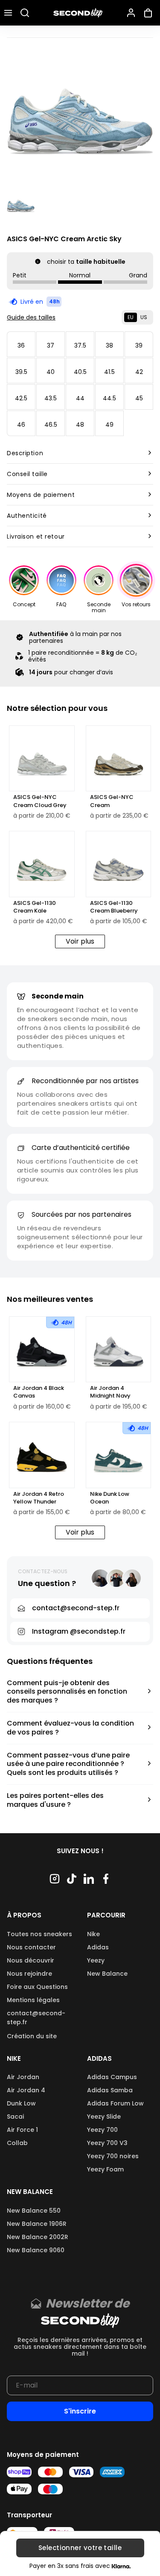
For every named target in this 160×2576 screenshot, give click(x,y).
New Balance (107, 1974)
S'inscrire (80, 2411)
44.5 (109, 398)
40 (51, 372)
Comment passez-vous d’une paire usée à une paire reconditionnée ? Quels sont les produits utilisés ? (68, 1764)
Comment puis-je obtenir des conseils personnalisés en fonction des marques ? (67, 1692)
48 (80, 425)
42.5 (21, 398)
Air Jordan (23, 2077)
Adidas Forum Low (115, 2103)
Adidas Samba (110, 2090)
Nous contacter (31, 1947)
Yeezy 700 (102, 2130)
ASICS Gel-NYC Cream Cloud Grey (40, 801)
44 (80, 398)
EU (131, 317)
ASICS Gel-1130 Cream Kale (35, 907)
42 (139, 372)
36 (21, 345)
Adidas (98, 1947)
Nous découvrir (31, 1960)
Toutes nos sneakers (39, 1934)
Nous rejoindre (29, 1974)
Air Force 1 (22, 2130)
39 (139, 345)
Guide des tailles (31, 317)
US (144, 317)
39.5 (21, 372)
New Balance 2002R (38, 2237)
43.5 (51, 398)
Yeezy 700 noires (113, 2156)
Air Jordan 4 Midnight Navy (110, 1392)
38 (109, 345)
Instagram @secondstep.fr (79, 1631)
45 (139, 398)
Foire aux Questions (37, 1987)
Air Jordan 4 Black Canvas (39, 1392)
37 (51, 345)
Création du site (32, 2036)
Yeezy (96, 1960)
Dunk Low (21, 2103)
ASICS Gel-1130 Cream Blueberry (114, 907)
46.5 (51, 425)
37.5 (80, 345)
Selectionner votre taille (80, 2548)
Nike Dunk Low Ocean (110, 1498)
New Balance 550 (34, 2211)
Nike (93, 1934)
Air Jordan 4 (26, 2090)
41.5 (109, 372)
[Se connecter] (131, 13)
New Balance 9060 (36, 2250)
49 (109, 425)
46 (21, 425)
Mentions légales (33, 2000)
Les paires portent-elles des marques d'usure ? (55, 1800)
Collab (17, 2143)
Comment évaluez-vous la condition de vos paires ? (70, 1728)
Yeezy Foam (105, 2169)
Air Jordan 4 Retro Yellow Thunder (39, 1498)
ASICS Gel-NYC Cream (112, 801)
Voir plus (80, 941)
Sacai (15, 2117)
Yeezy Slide (104, 2117)
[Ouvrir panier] (150, 13)
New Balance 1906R (37, 2224)
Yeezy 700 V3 (107, 2143)
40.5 (80, 372)
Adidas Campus (112, 2077)
